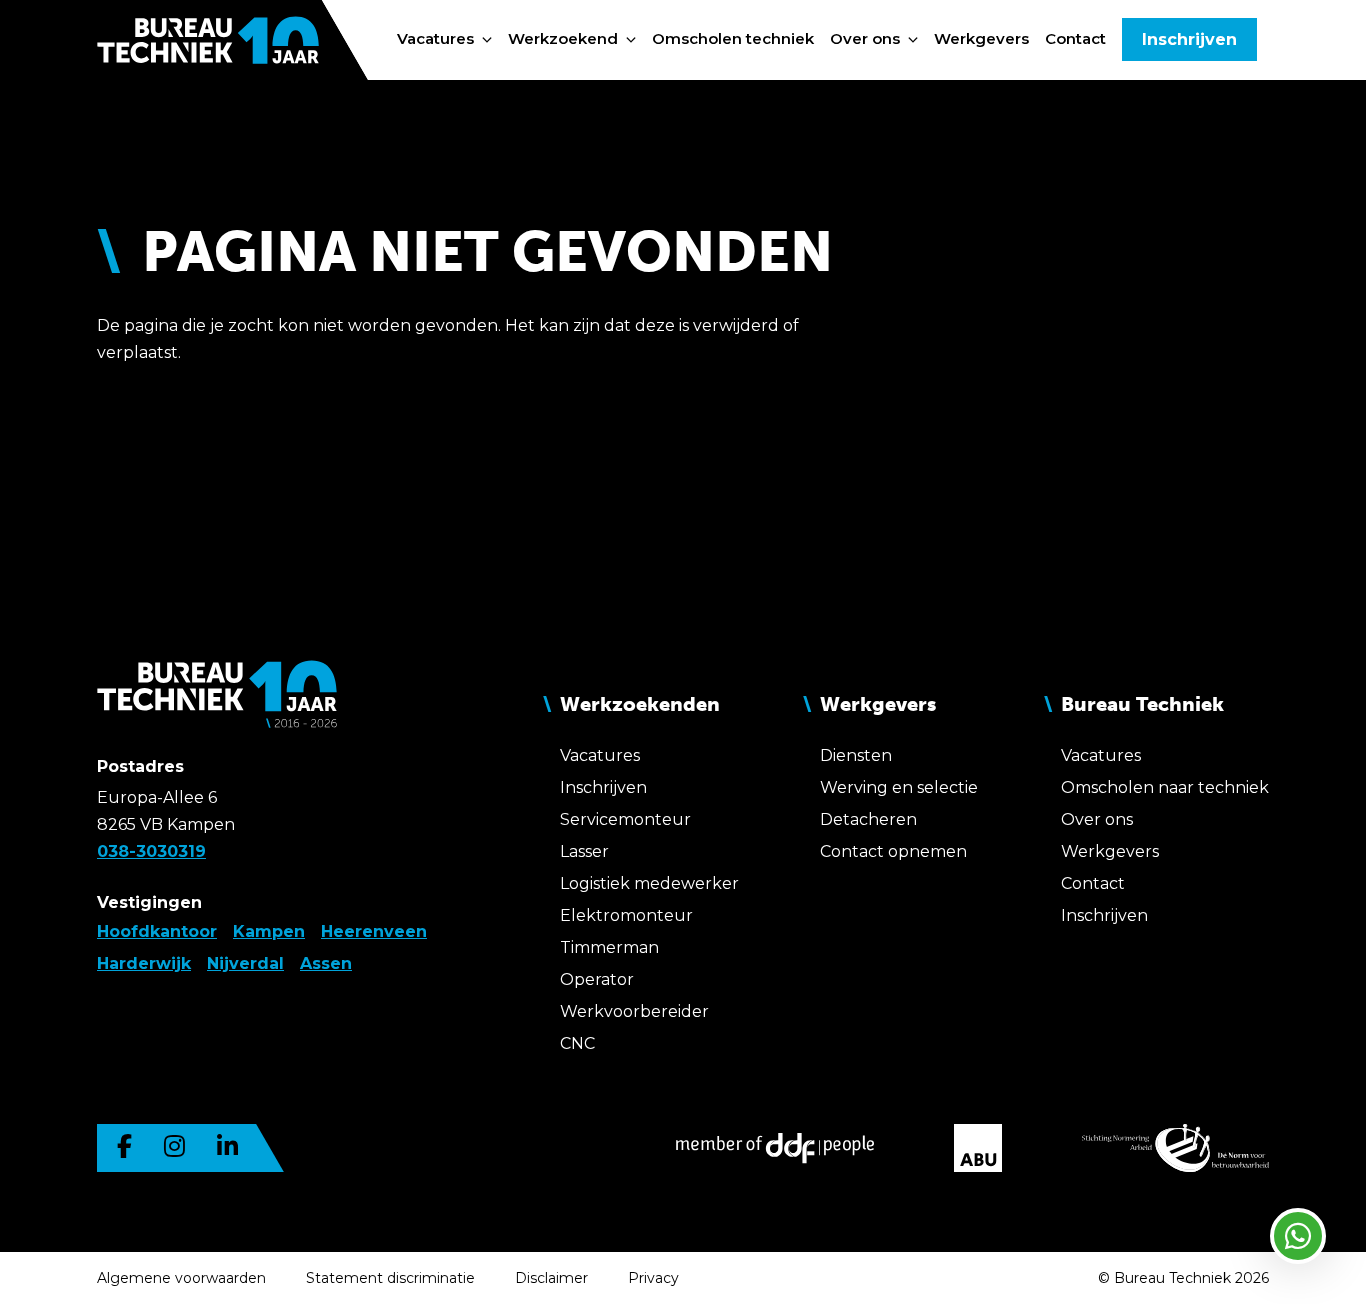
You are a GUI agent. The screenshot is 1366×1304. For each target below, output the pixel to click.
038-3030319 (151, 851)
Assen (326, 963)
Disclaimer (551, 1278)
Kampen (269, 931)
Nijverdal (245, 963)
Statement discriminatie (390, 1278)
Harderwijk (144, 963)
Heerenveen (374, 931)
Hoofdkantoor (157, 931)
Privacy (653, 1278)
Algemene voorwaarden (181, 1278)
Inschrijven (1189, 39)
